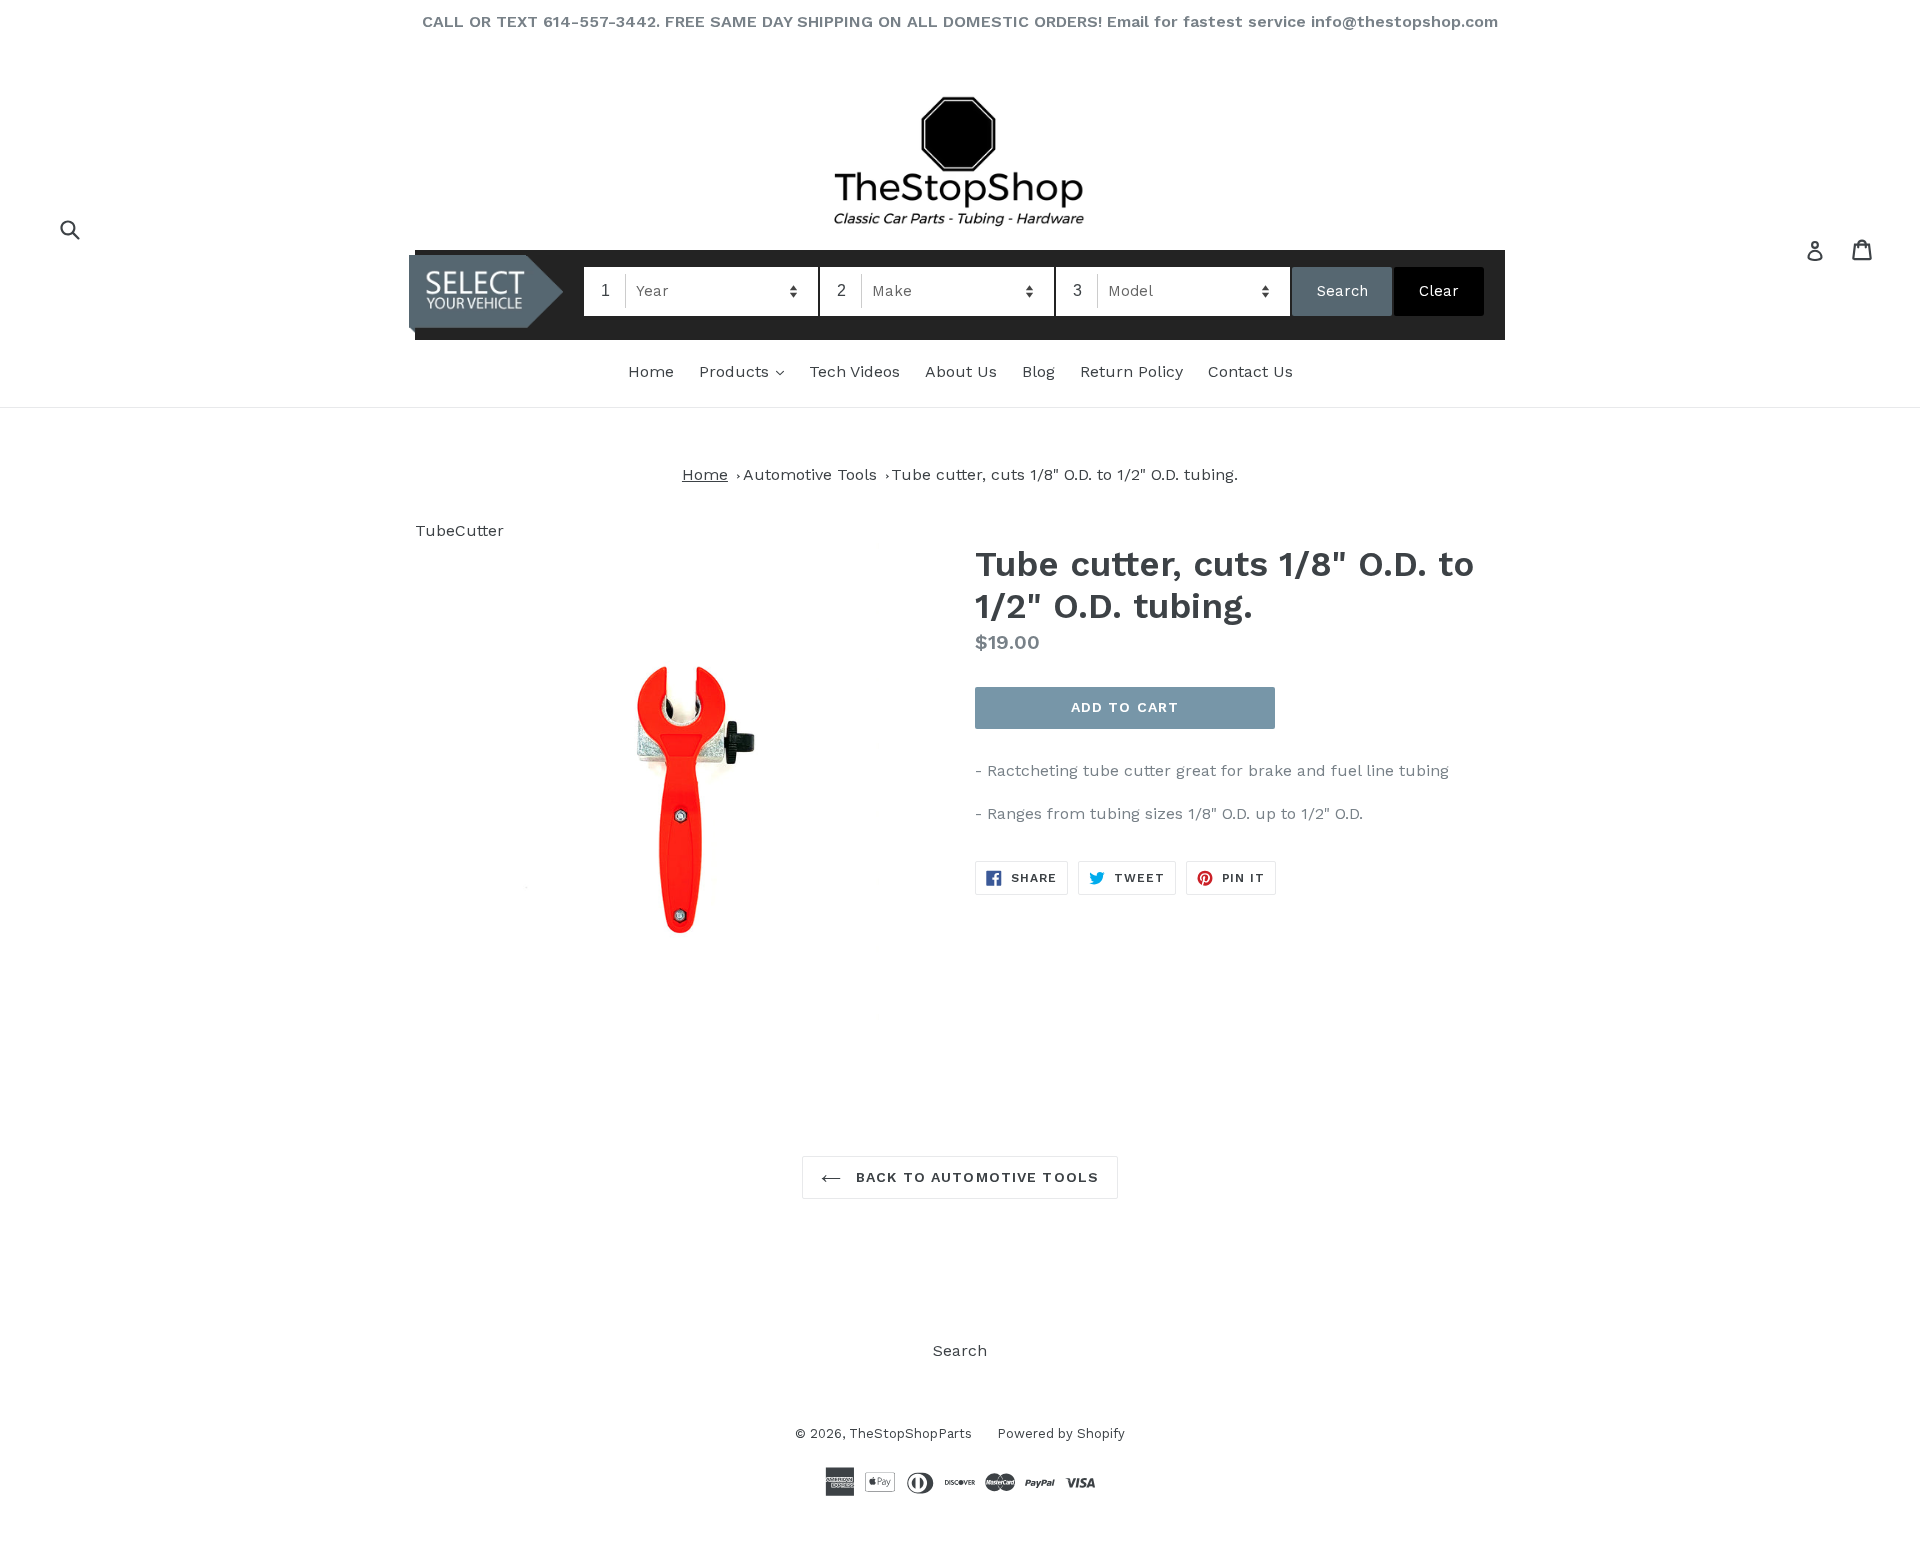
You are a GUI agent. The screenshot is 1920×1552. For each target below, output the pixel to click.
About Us (961, 371)
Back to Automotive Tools (975, 1177)
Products (746, 371)
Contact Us (1250, 371)
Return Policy (1131, 371)
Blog (1038, 371)
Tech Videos (854, 371)
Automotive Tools (810, 474)
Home (651, 371)
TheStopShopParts (910, 1433)
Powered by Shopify (1061, 1433)
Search (960, 1350)
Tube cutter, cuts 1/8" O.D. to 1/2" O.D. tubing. (1064, 474)
